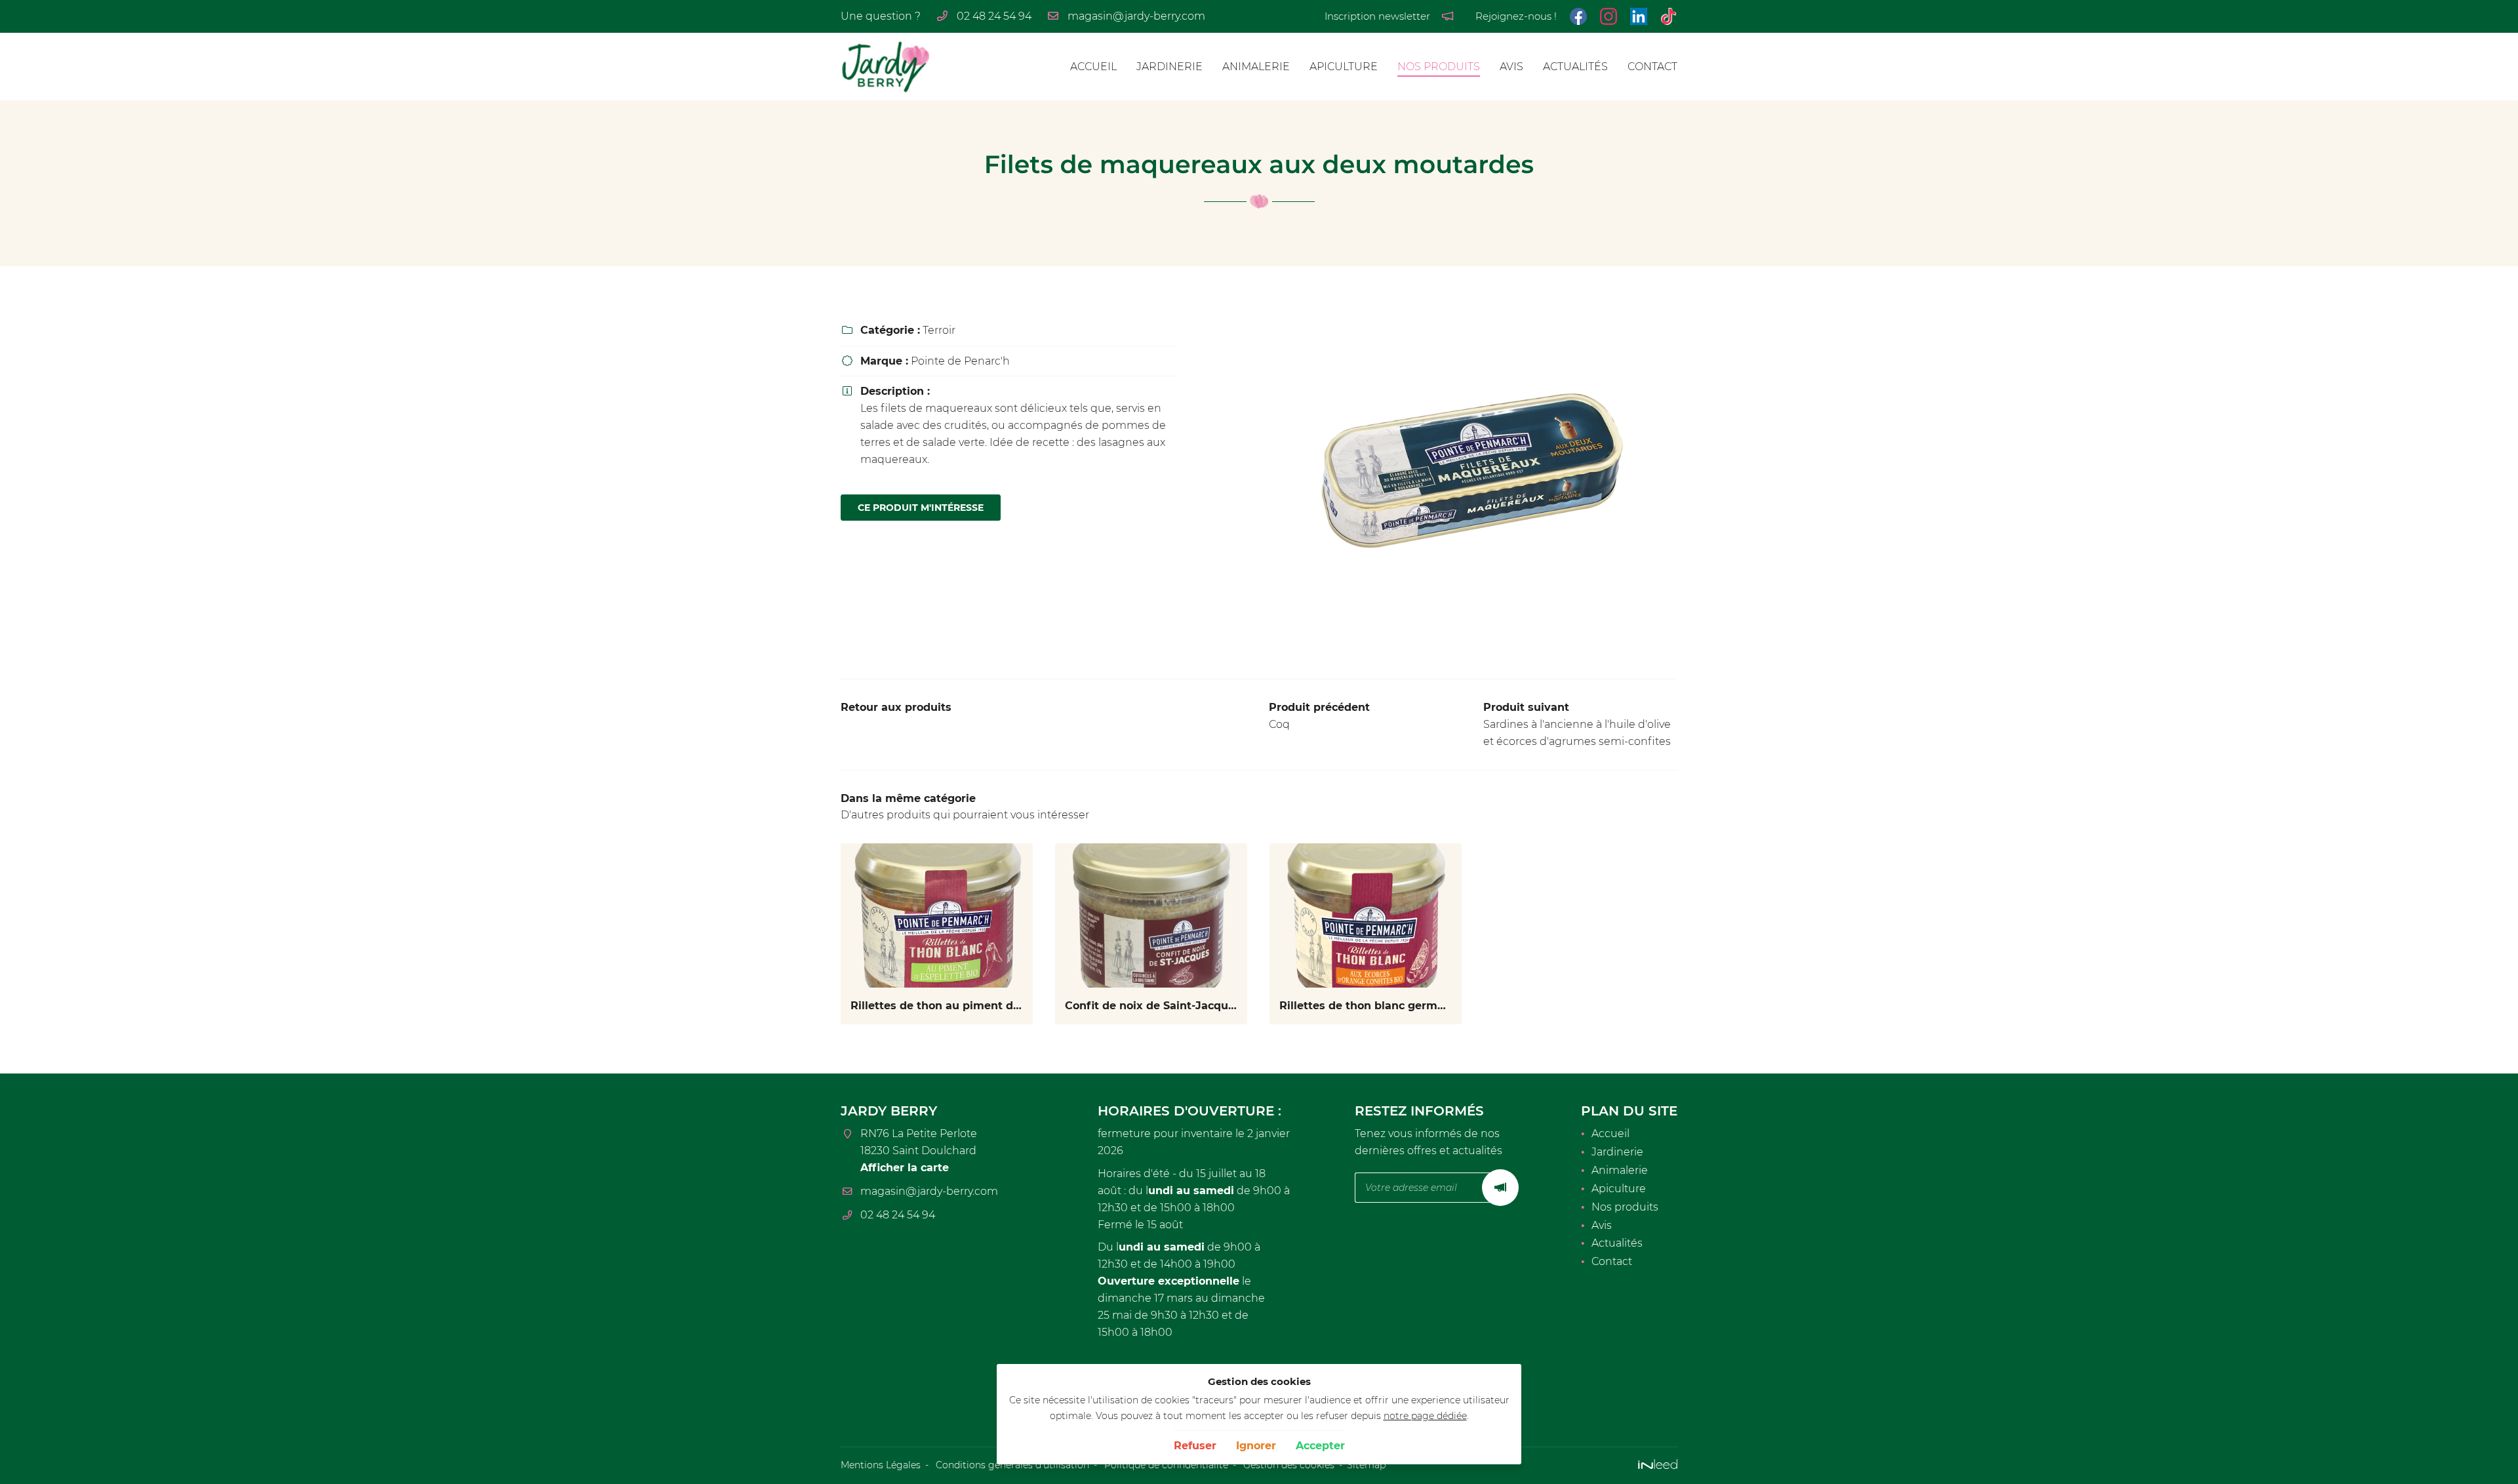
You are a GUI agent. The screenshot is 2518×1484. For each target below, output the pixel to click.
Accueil (1093, 67)
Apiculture (1344, 67)
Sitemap (1366, 1465)
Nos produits (1439, 67)
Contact (1652, 67)
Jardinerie (1169, 67)
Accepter (1320, 1446)
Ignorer (1256, 1446)
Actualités (1575, 67)
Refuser (1195, 1446)
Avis (1511, 67)
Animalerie (1256, 67)
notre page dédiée (1425, 1416)
